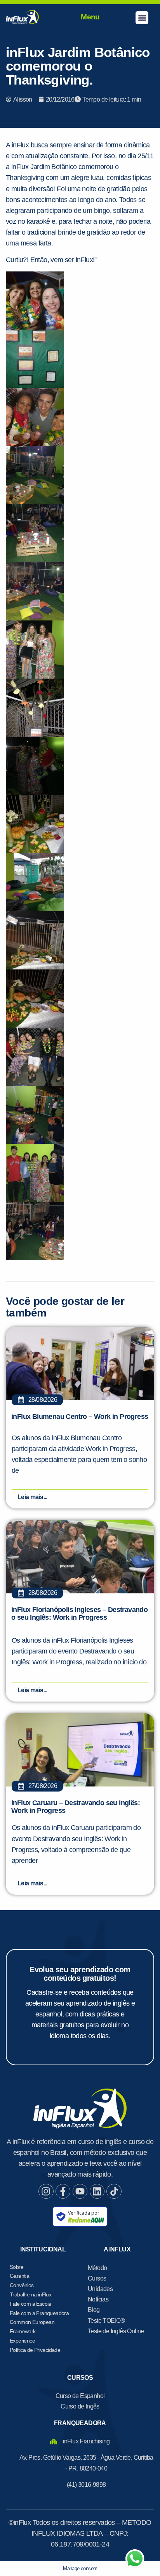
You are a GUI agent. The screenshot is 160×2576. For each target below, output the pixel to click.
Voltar (40, 533)
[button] (142, 18)
